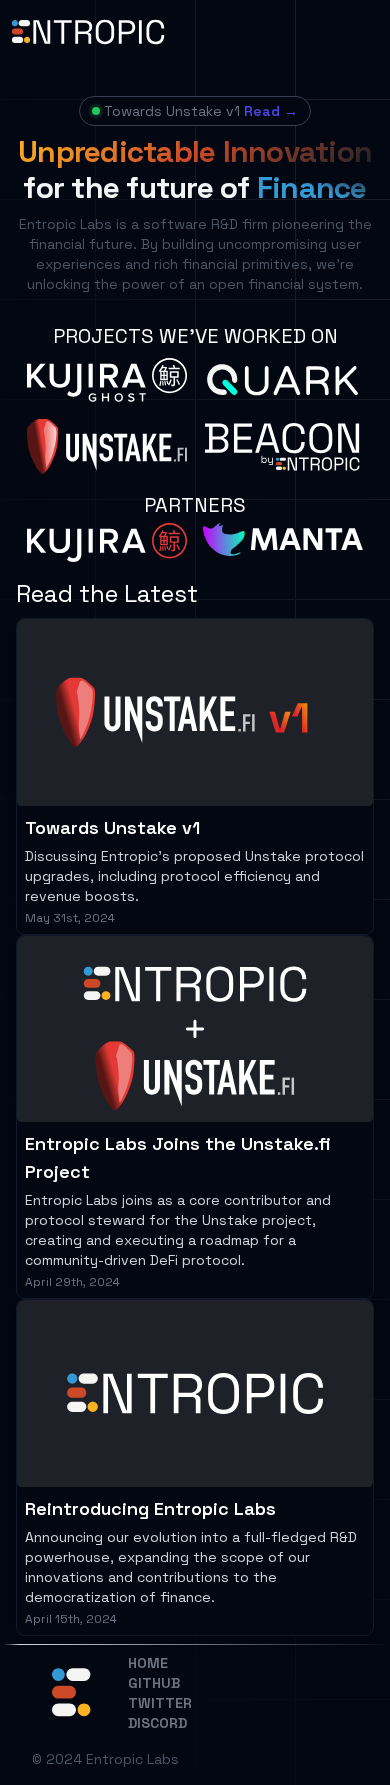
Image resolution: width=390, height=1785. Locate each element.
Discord (157, 1723)
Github (154, 1683)
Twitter (160, 1703)
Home (148, 1663)
